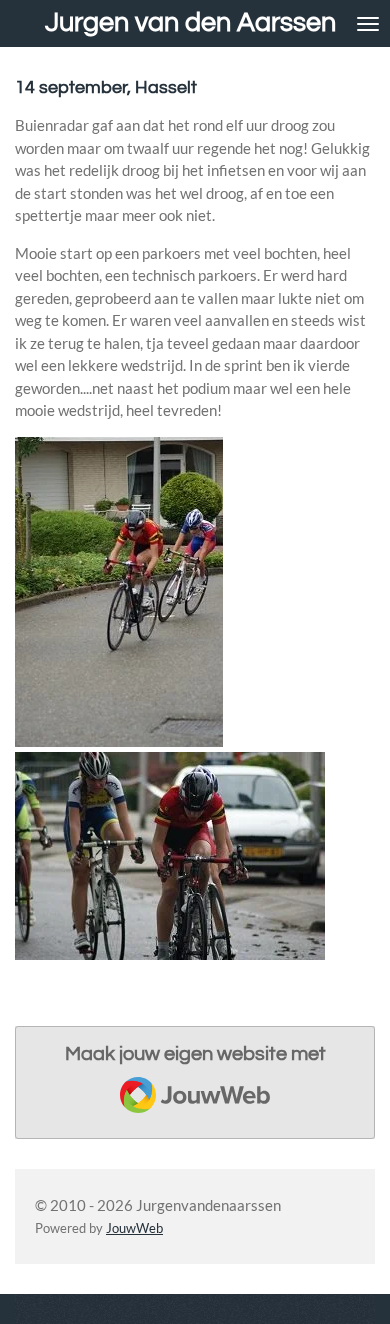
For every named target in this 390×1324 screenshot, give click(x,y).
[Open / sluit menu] (368, 23)
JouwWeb (134, 1228)
